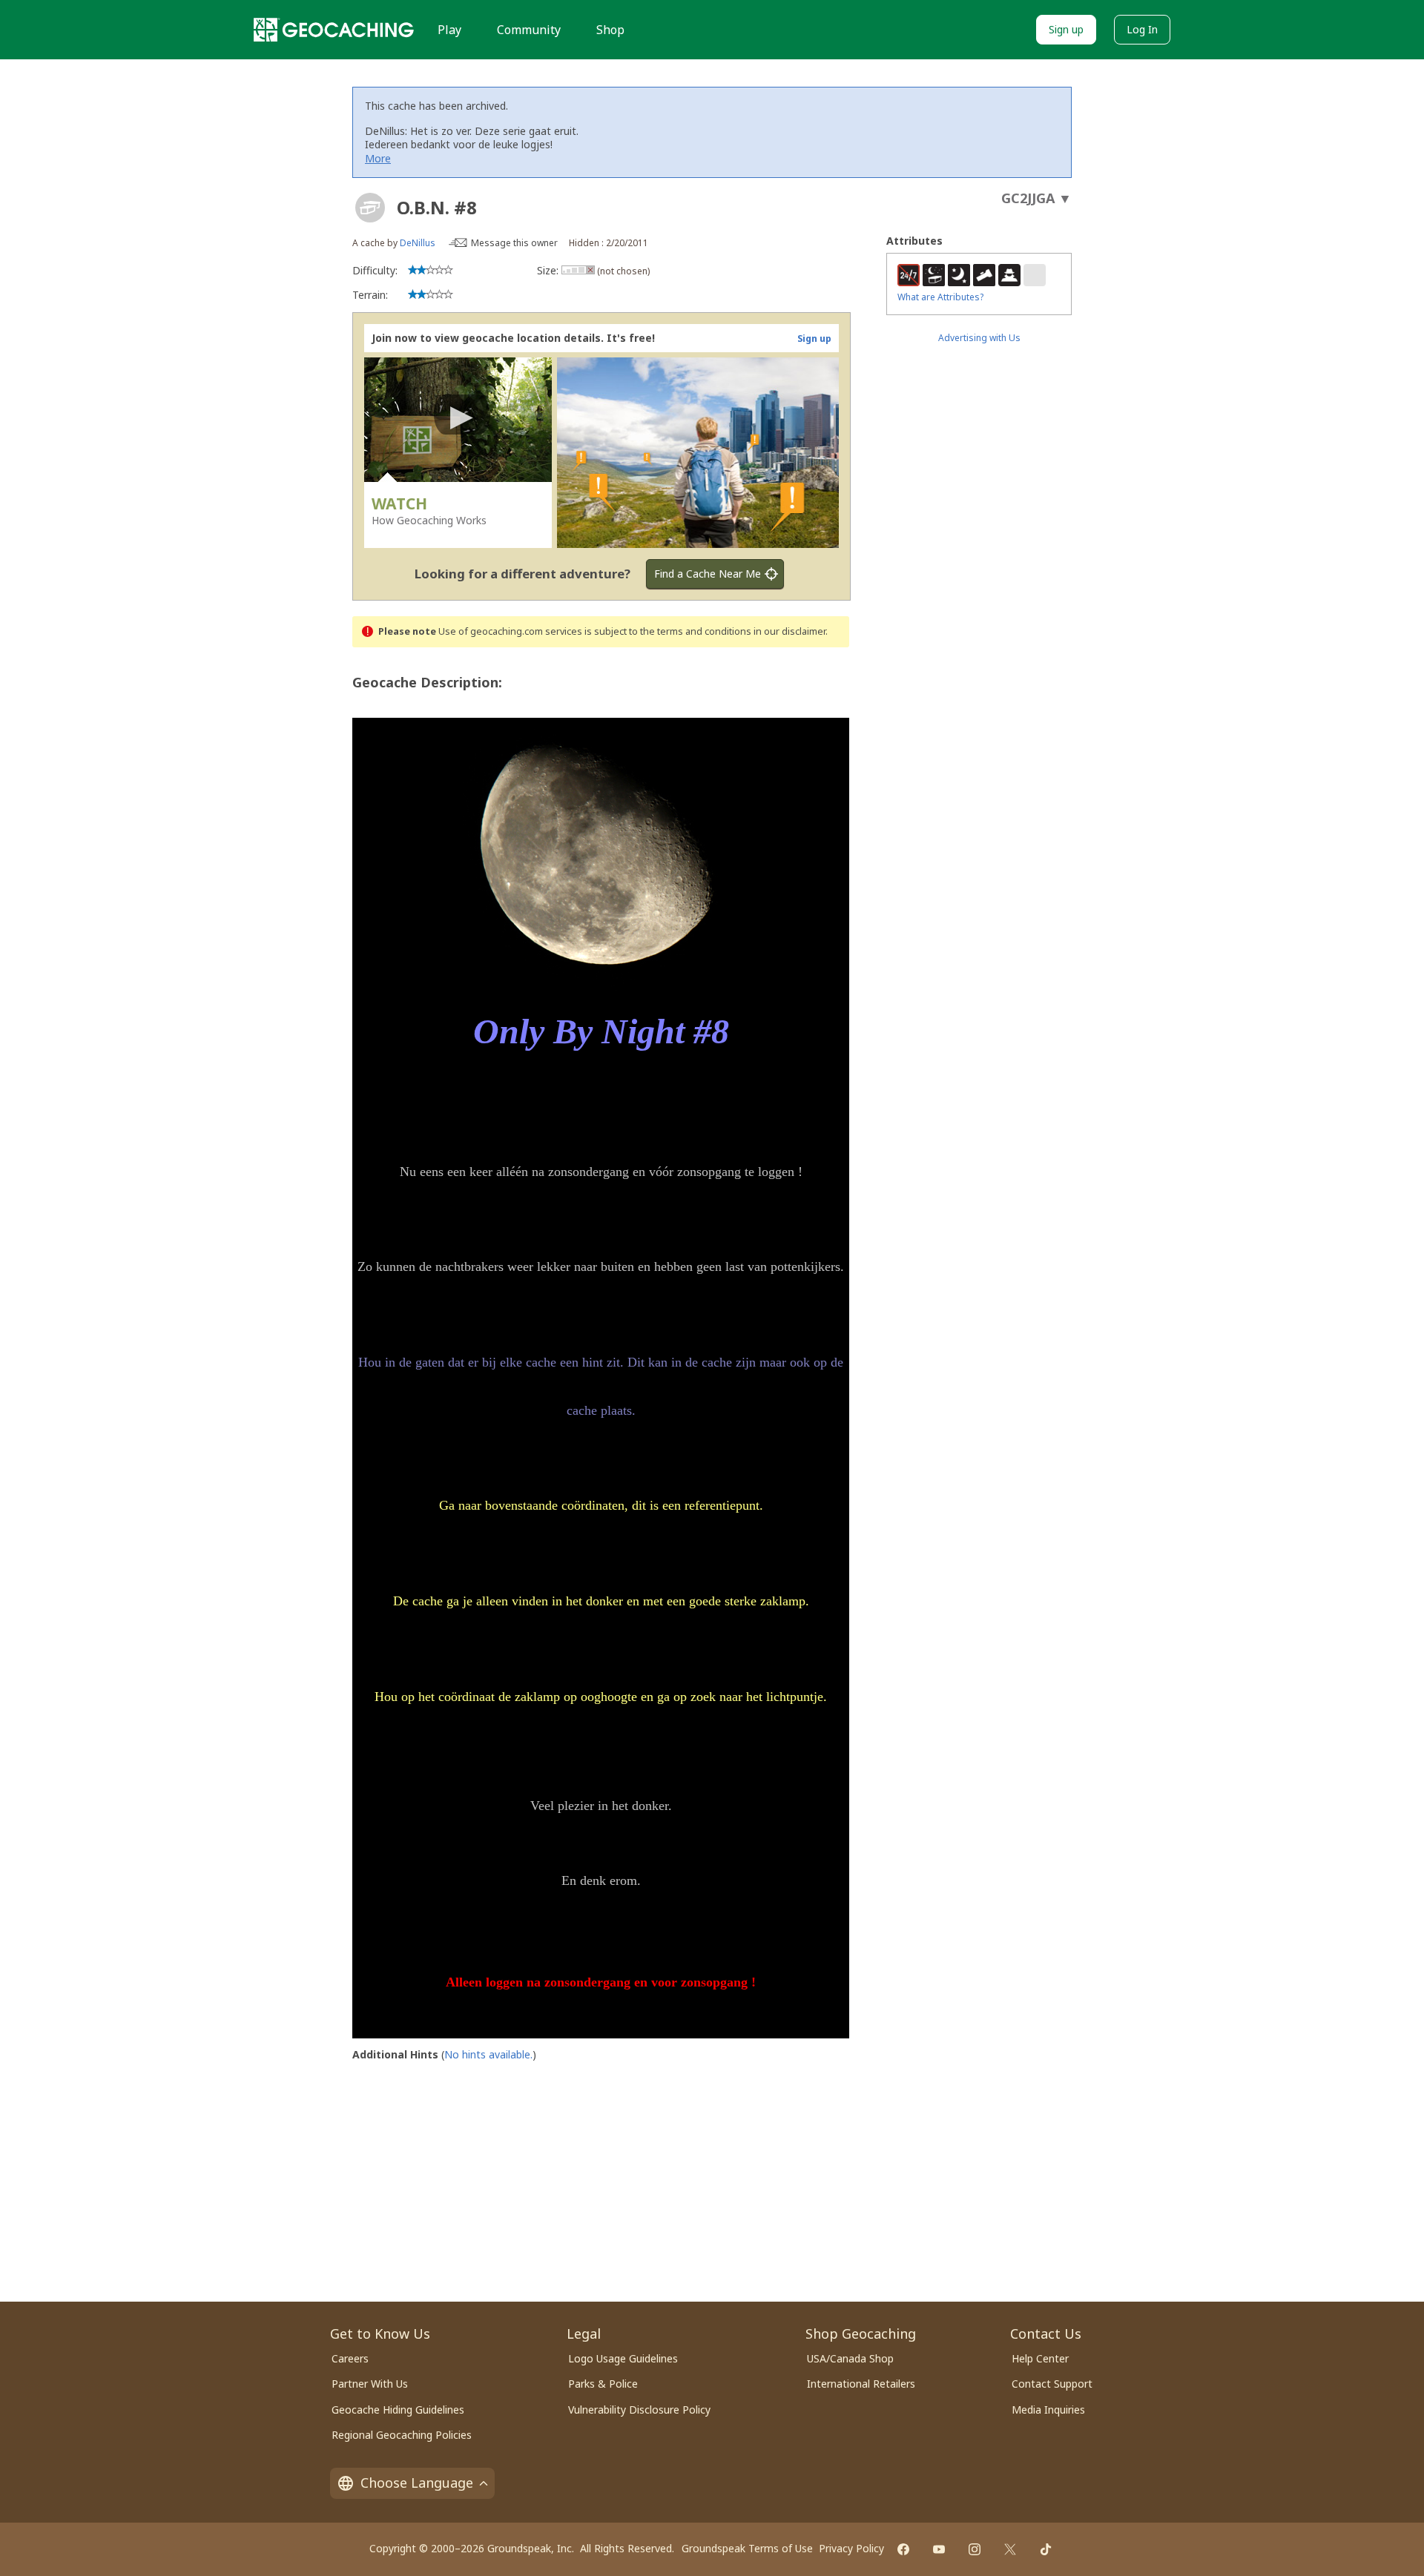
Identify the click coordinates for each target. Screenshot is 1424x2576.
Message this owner (514, 243)
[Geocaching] (334, 30)
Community (529, 30)
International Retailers (861, 2384)
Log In (1142, 29)
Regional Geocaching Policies (402, 2435)
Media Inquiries (1048, 2410)
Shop (610, 30)
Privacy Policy (851, 2548)
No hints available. (488, 2054)
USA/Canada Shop (850, 2358)
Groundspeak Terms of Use (747, 2548)
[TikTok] (1046, 2549)
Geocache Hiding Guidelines (398, 2410)
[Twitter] (1010, 2549)
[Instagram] (975, 2549)
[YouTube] (939, 2549)
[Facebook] (903, 2549)
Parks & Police (603, 2384)
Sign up (1066, 29)
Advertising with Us (979, 338)
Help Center (1040, 2358)
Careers (350, 2358)
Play (449, 30)
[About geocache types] (370, 208)
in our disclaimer (790, 631)
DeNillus (418, 243)
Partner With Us (370, 2384)
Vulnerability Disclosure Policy (639, 2410)
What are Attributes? (940, 297)
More (378, 158)
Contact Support (1052, 2384)
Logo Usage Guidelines (623, 2358)
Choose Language (417, 2483)
